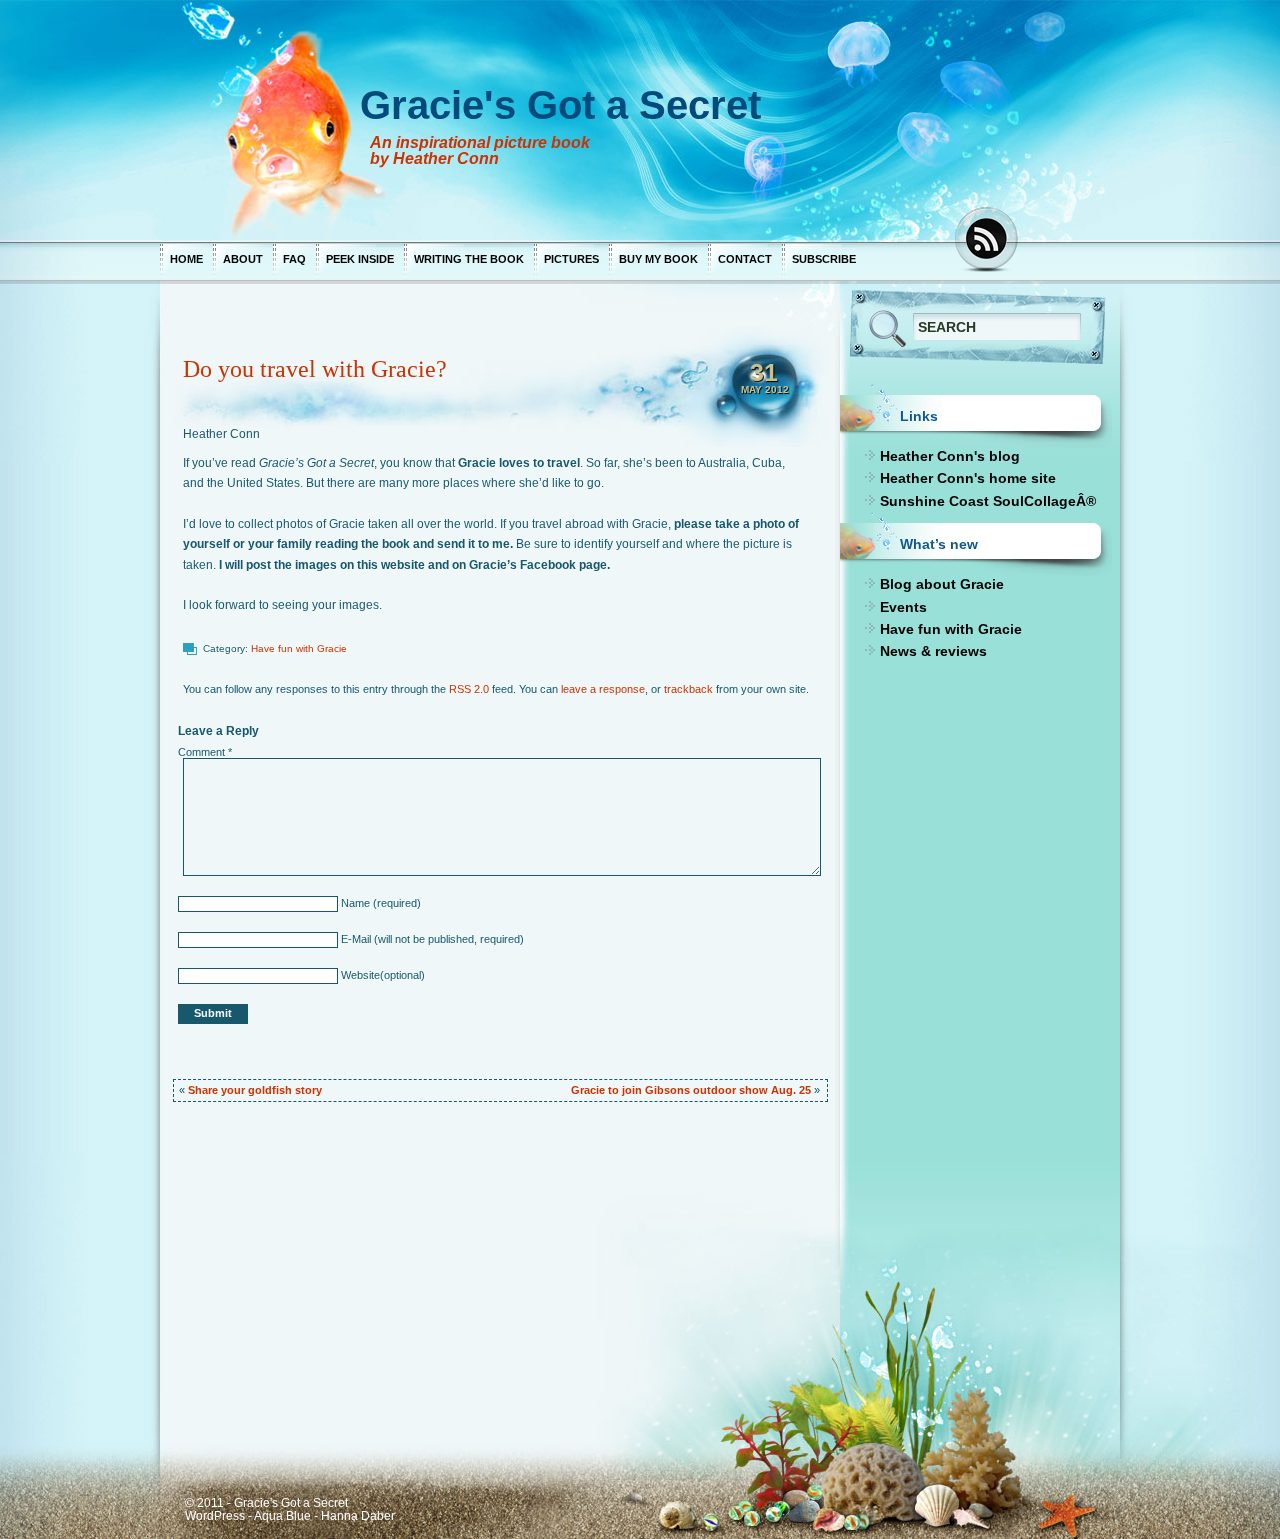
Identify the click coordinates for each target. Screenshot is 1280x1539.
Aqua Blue (282, 1516)
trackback (688, 689)
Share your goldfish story (255, 1090)
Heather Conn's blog (950, 456)
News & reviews (933, 651)
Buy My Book (658, 259)
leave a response (603, 689)
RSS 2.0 (469, 689)
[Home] (550, 120)
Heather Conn (221, 434)
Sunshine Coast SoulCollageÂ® (988, 501)
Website (359, 975)
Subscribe (824, 259)
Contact (745, 259)
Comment (205, 752)
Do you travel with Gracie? (315, 369)
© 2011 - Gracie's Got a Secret (266, 1503)
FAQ (294, 259)
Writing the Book (469, 259)
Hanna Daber (358, 1516)
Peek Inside (360, 259)
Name (354, 903)
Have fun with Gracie (299, 648)
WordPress (215, 1516)
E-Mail (354, 939)
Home (186, 259)
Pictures (571, 259)
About (243, 259)
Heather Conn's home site (968, 478)
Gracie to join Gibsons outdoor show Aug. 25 (691, 1090)
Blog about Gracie (942, 584)
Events (903, 607)
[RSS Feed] (988, 240)
